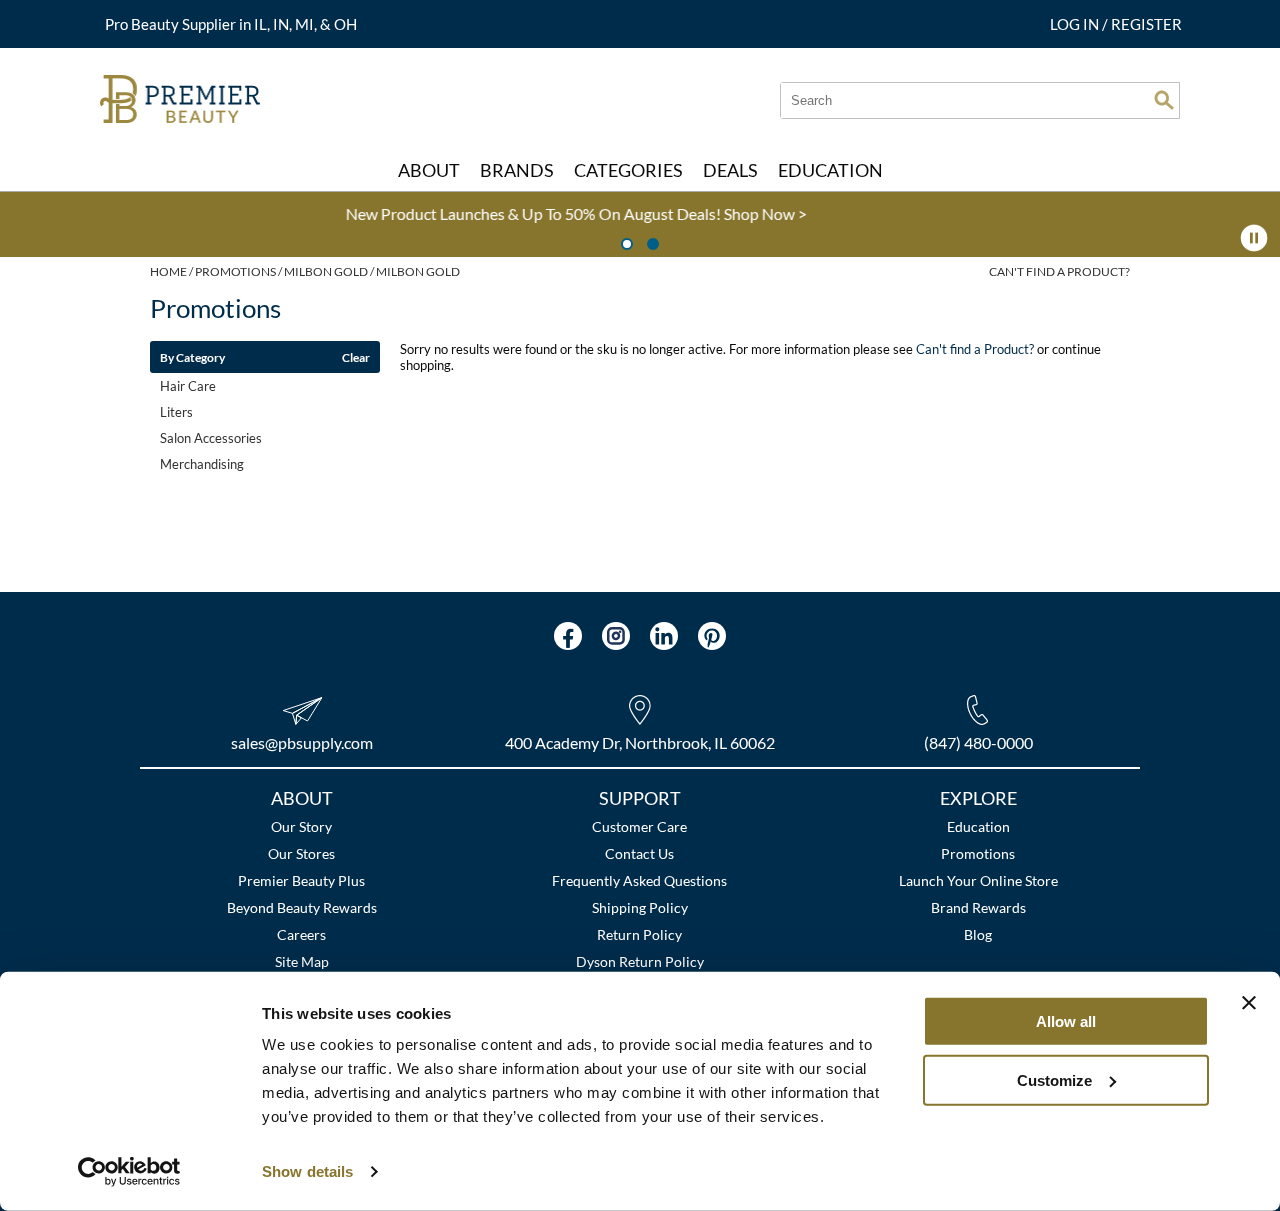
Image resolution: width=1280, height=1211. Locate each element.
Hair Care (188, 386)
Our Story (301, 826)
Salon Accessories (211, 438)
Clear (356, 357)
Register (1146, 24)
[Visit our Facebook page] (568, 636)
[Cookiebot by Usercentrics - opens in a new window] (129, 1172)
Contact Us (639, 853)
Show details (307, 1171)
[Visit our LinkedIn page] (664, 636)
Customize (1054, 1079)
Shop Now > (523, 213)
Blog (978, 934)
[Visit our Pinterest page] (712, 636)
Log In (1076, 24)
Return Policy (639, 934)
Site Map (302, 961)
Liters (176, 412)
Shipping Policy (640, 907)
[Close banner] (1249, 1003)
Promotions (978, 853)
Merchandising (202, 464)
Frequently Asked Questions (639, 880)
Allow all (1066, 1021)
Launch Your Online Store (978, 880)
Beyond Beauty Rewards (302, 907)
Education (978, 826)
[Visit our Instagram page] (616, 636)
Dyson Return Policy (640, 961)
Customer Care (639, 826)
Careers (301, 934)
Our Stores (301, 853)
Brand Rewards (978, 907)
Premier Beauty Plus (301, 880)
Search (1164, 100)
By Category (192, 357)
